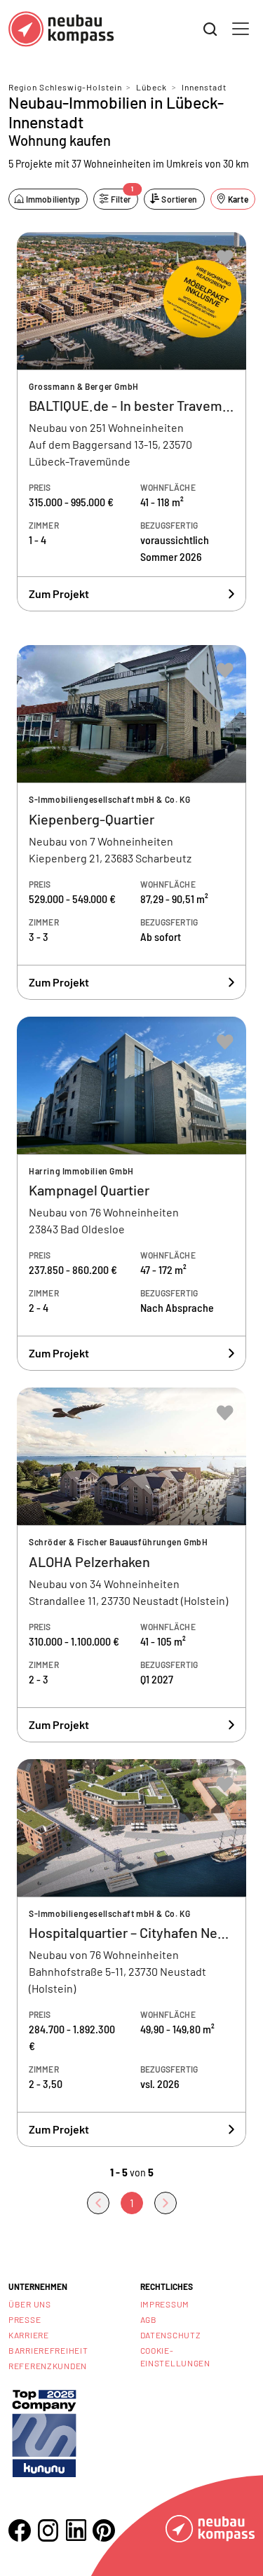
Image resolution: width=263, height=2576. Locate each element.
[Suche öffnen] (210, 29)
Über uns (30, 2304)
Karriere (29, 2335)
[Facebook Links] (20, 2530)
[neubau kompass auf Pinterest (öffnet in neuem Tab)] (104, 2530)
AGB (149, 2319)
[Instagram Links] (48, 2530)
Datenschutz (171, 2335)
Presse (25, 2319)
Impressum (165, 2304)
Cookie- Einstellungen (175, 2357)
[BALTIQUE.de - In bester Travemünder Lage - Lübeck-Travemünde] (131, 422)
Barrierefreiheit (48, 2350)
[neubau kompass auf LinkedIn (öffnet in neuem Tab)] (76, 2530)
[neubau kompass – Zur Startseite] (61, 29)
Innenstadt (204, 87)
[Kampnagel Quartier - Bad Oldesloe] (131, 1194)
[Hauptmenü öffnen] (241, 29)
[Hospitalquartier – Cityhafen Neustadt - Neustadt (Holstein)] (131, 1953)
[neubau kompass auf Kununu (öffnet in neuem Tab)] (44, 2432)
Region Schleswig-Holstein (65, 87)
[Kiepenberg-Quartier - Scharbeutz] (131, 822)
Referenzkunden (48, 2366)
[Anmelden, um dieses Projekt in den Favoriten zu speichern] (225, 257)
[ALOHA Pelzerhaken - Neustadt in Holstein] (131, 1565)
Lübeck (151, 87)
